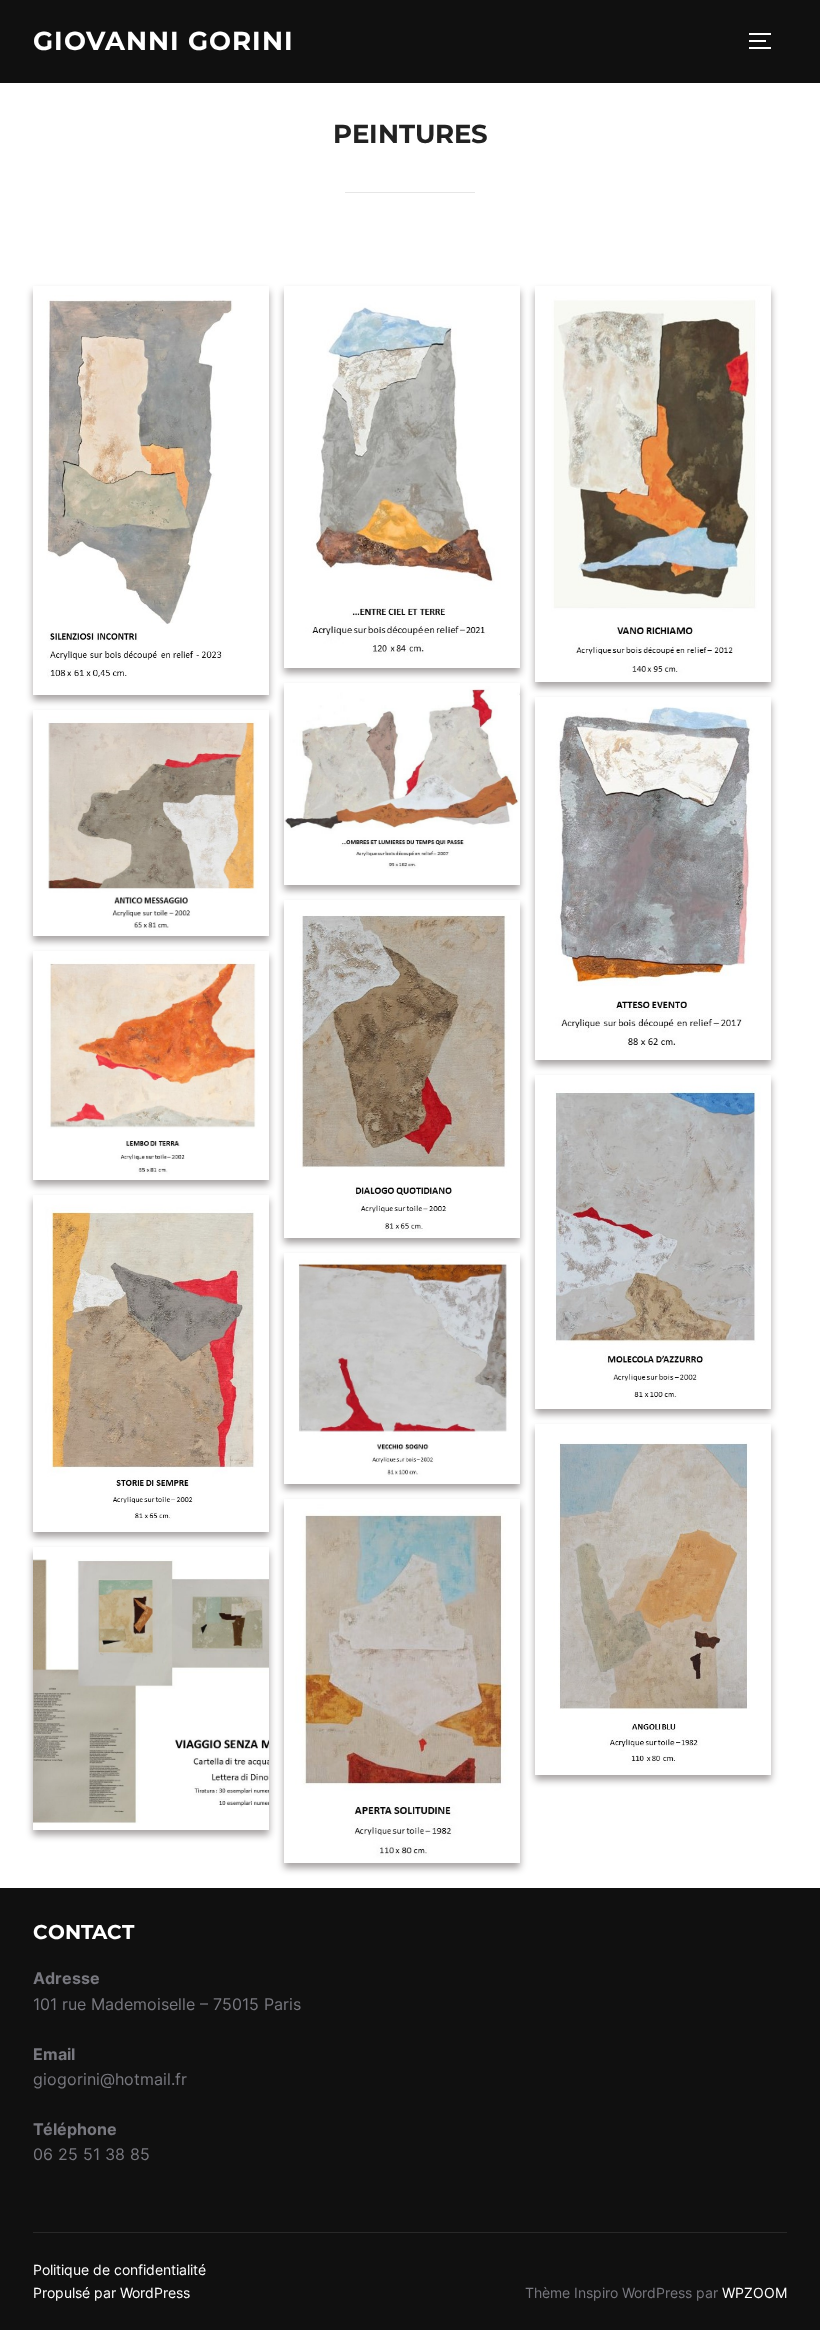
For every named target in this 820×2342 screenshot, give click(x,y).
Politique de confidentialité (119, 2269)
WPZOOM (754, 2292)
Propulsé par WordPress (111, 2292)
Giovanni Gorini (163, 41)
